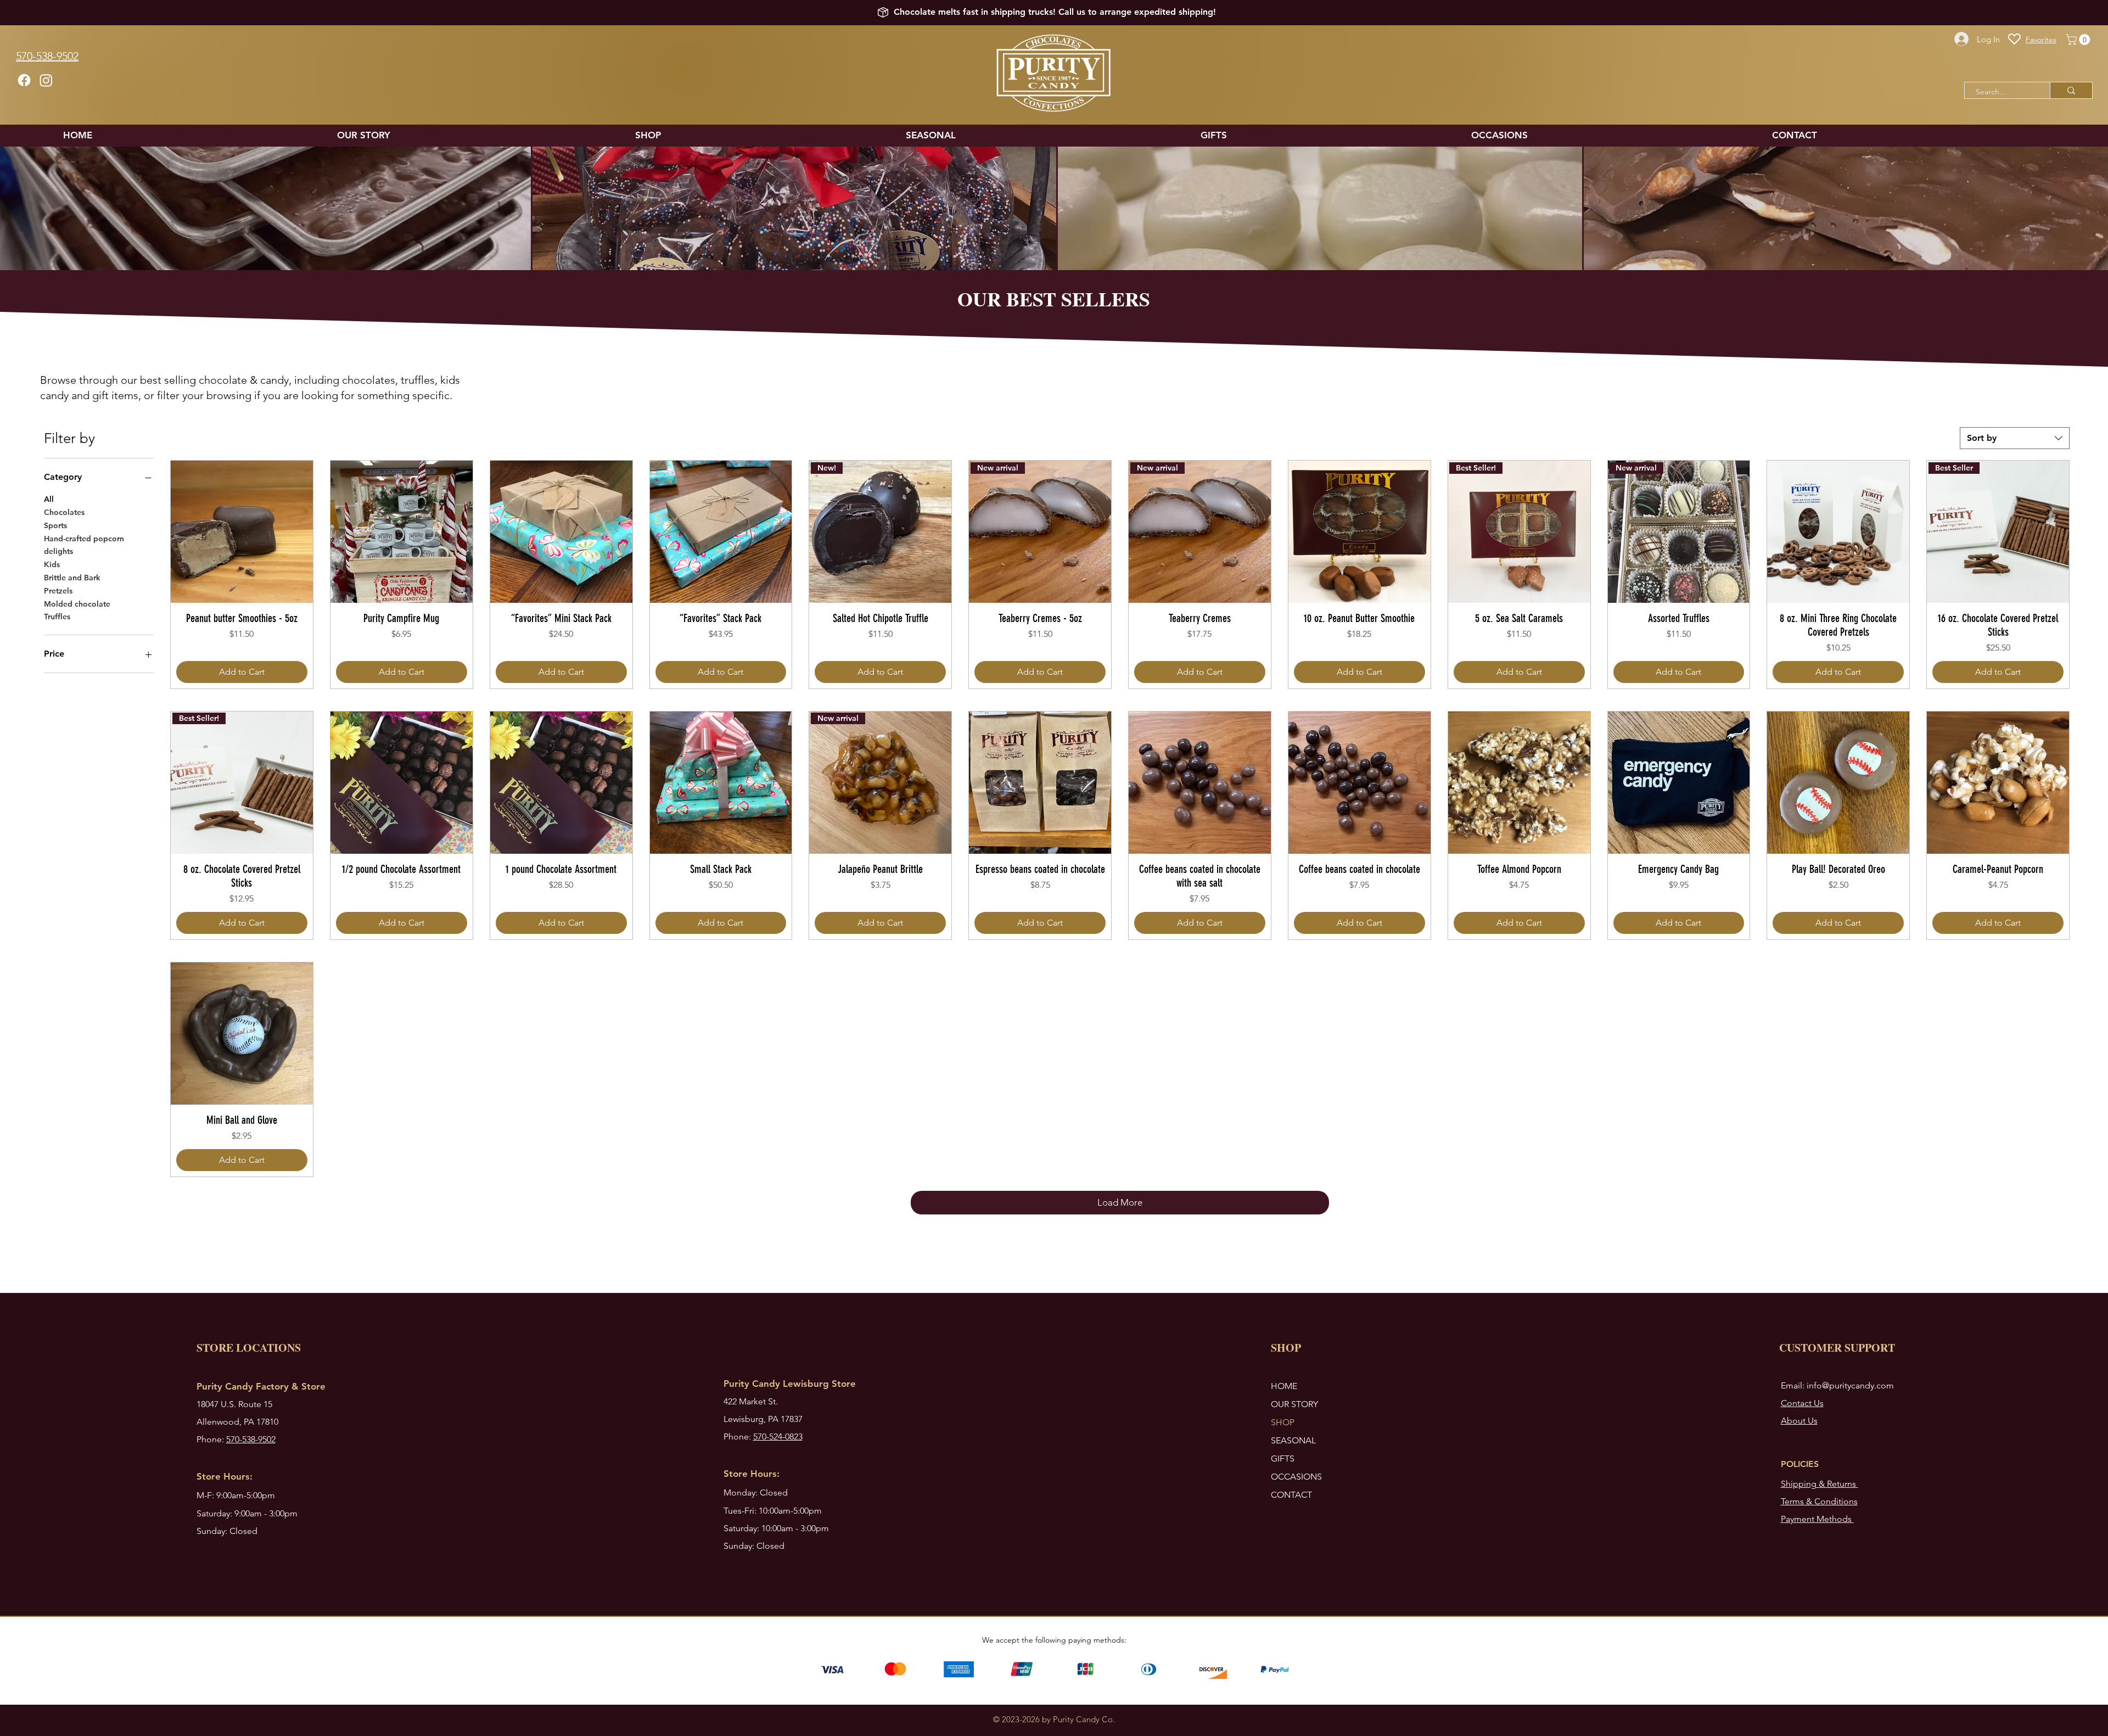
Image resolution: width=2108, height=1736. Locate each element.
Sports (55, 525)
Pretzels (58, 591)
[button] (2079, 40)
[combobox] (2015, 438)
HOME (1284, 1386)
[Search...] (2071, 90)
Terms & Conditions (1819, 1501)
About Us (1799, 1421)
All (49, 499)
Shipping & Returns (1820, 1484)
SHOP (1283, 1422)
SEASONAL (1293, 1440)
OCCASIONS (1296, 1477)
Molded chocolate (77, 604)
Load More (1120, 1202)
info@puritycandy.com (1850, 1385)
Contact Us (1802, 1403)
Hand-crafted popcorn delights (84, 545)
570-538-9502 (251, 1439)
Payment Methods (1817, 1519)
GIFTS (1283, 1458)
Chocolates (64, 512)
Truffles (57, 617)
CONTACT (1291, 1495)
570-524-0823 (778, 1437)
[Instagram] (46, 80)
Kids (52, 564)
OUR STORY (1294, 1404)
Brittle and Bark (72, 578)
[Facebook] (24, 80)
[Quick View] (242, 532)
